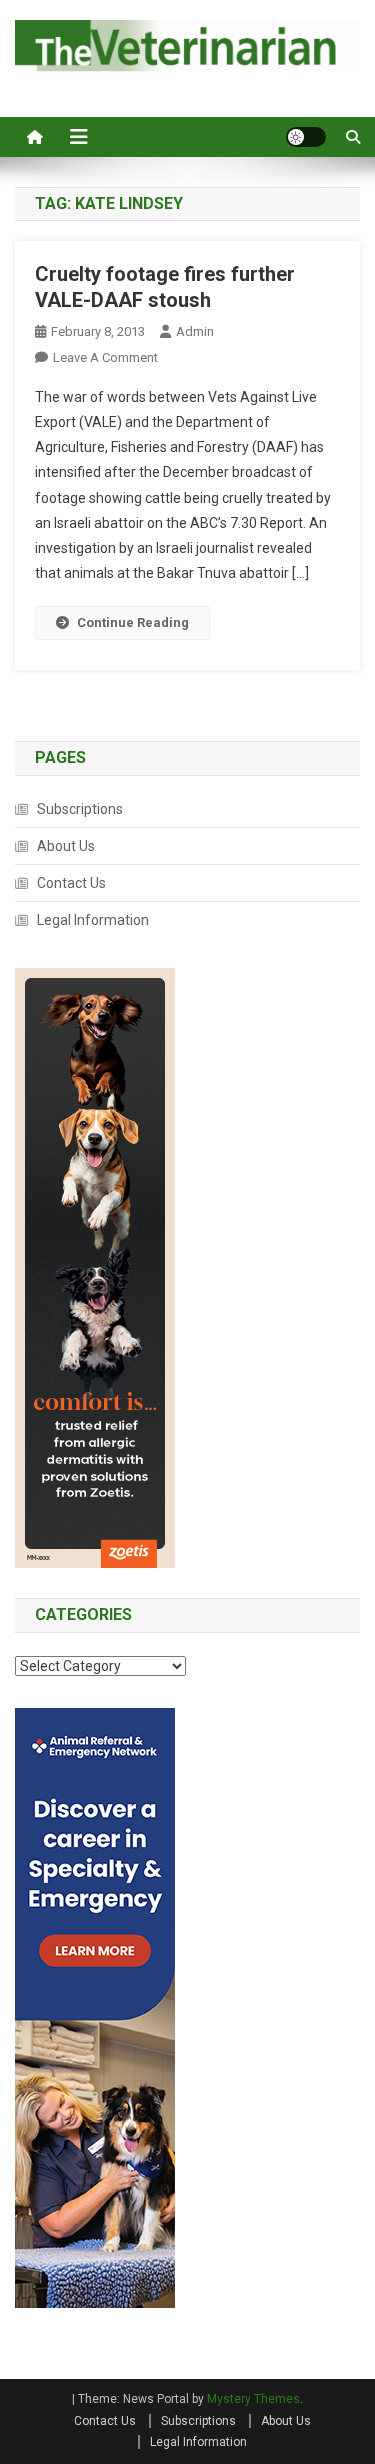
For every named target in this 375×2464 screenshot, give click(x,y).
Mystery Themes (253, 2399)
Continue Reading (133, 622)
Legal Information (93, 920)
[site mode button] (306, 137)
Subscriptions (80, 809)
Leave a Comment (105, 357)
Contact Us (71, 883)
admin (195, 331)
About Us (66, 846)
